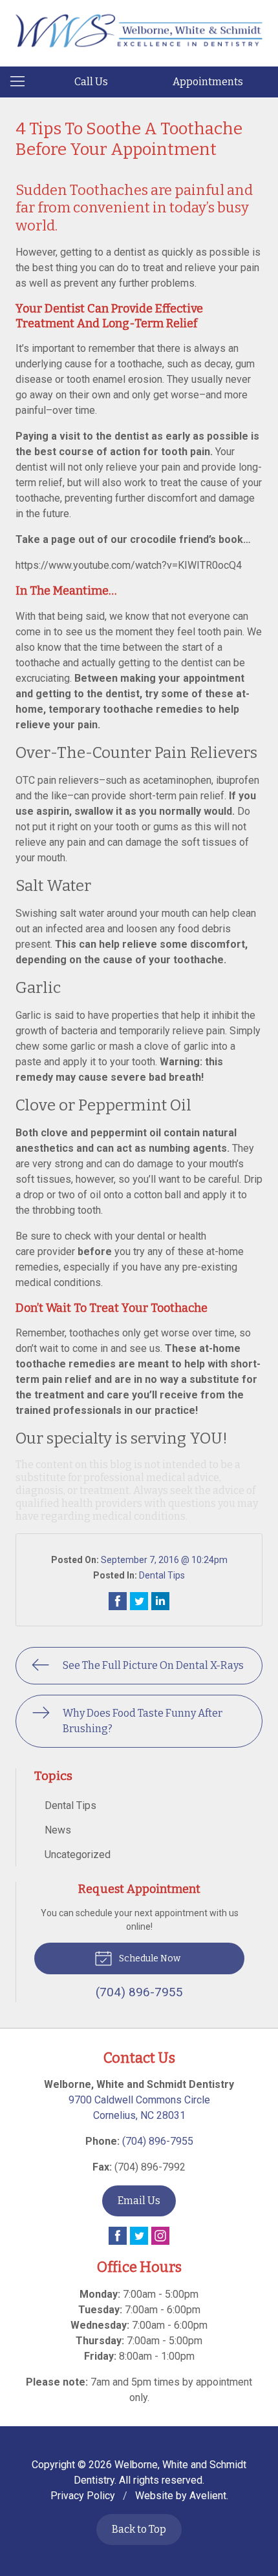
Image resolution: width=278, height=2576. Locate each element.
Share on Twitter (139, 1601)
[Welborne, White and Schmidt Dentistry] (139, 31)
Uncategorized (78, 1855)
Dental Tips (162, 1575)
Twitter (139, 2236)
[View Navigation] (22, 82)
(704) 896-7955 (158, 2141)
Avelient (208, 2496)
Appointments (208, 82)
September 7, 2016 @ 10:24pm (164, 1560)
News (58, 1830)
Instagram (160, 2236)
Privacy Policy (83, 2496)
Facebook (118, 2236)
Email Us (139, 2201)
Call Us (91, 82)
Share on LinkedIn (160, 1601)
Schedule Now (149, 1958)
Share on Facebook (118, 1601)
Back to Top (139, 2529)
